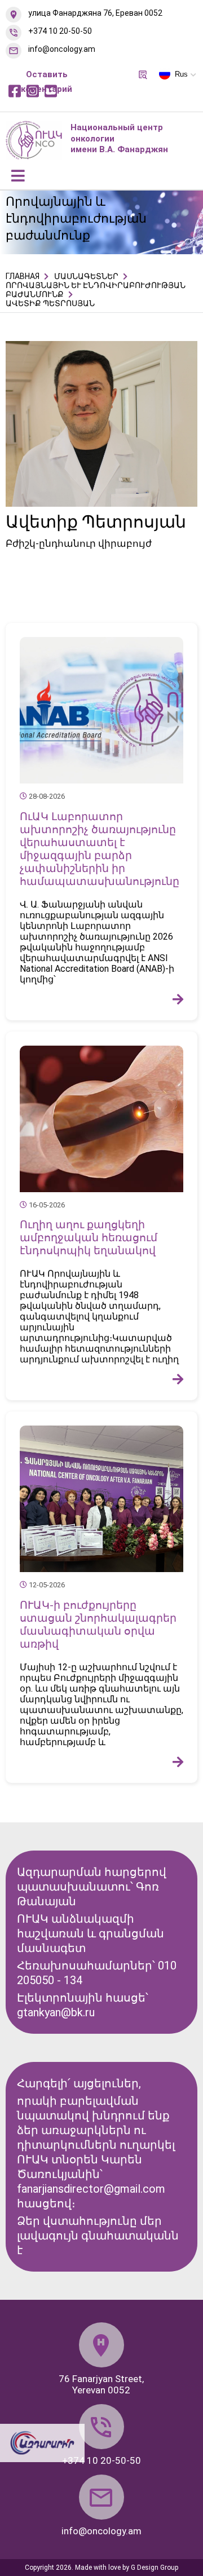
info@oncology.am (62, 49)
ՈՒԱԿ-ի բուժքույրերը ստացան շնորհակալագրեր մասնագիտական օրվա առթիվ (98, 1625)
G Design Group (155, 2568)
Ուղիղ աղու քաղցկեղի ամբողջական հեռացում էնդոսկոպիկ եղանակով (89, 1238)
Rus (181, 74)
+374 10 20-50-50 (60, 31)
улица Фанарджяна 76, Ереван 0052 (95, 13)
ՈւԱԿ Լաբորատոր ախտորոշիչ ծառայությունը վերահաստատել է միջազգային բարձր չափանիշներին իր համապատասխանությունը (100, 849)
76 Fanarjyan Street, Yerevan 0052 (101, 2384)
